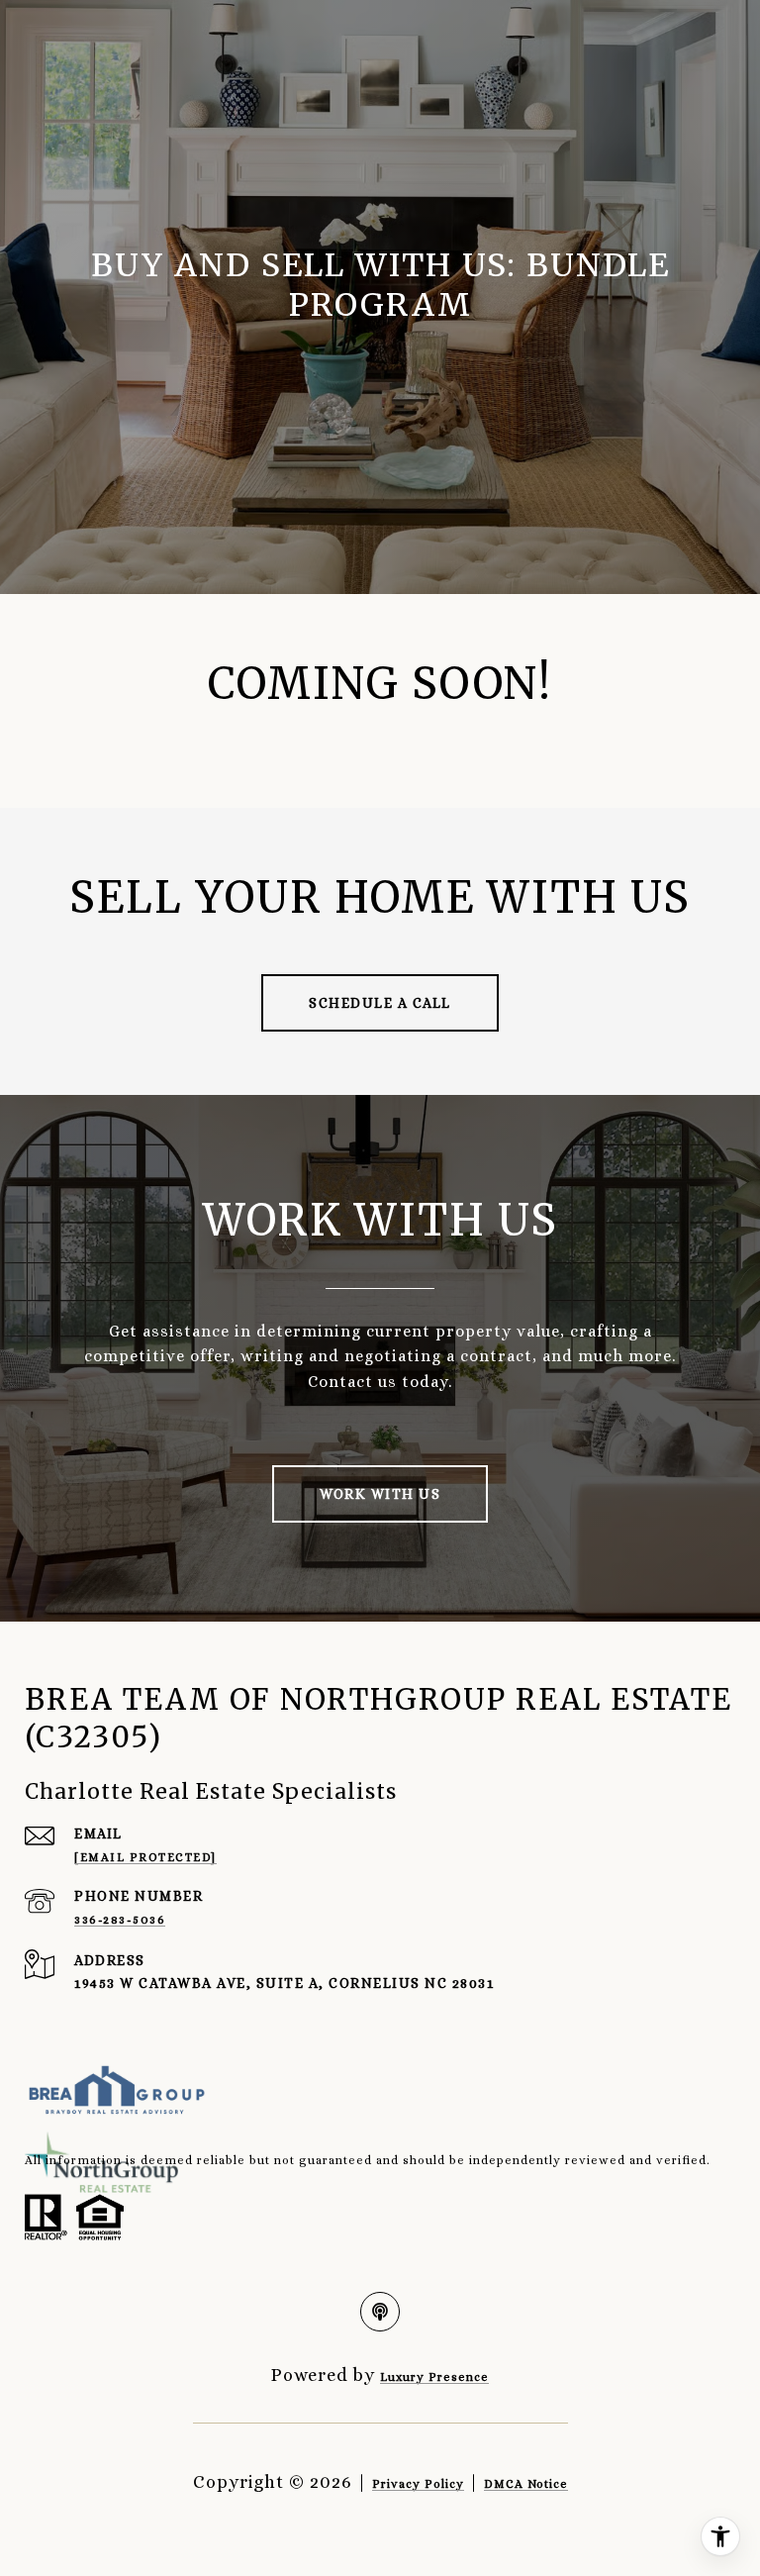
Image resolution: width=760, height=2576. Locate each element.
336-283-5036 (120, 1920)
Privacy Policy (418, 2484)
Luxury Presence (434, 2377)
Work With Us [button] (380, 1494)
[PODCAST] (380, 2312)
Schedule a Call (380, 1003)
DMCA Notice (526, 2484)
